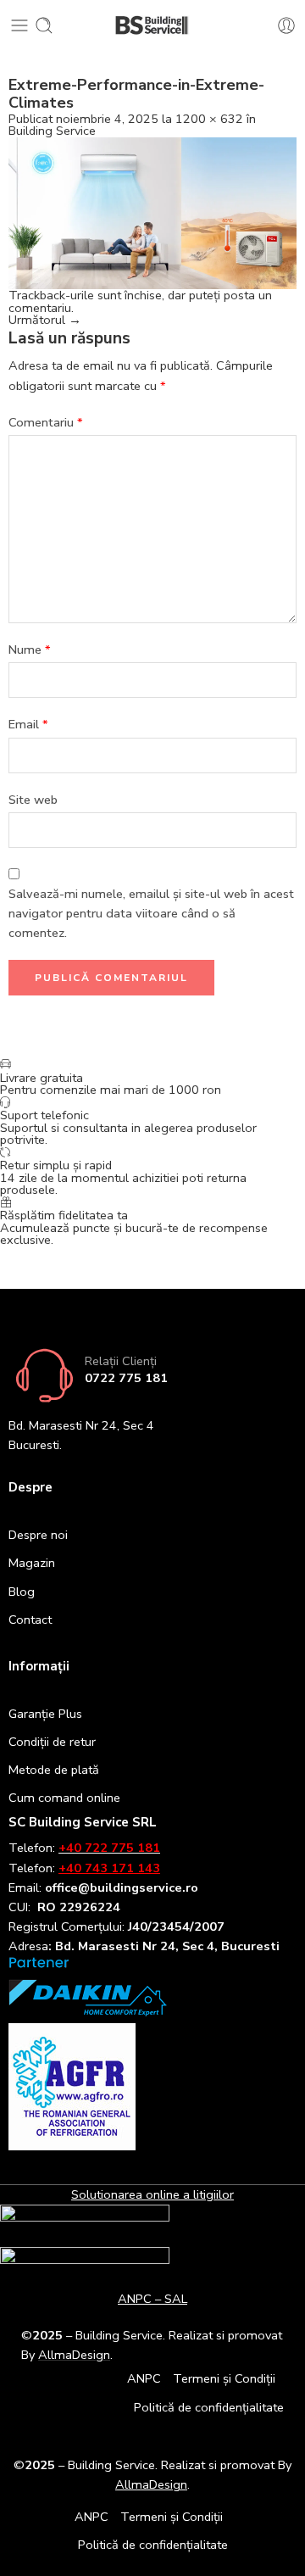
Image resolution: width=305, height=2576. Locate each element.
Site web (33, 800)
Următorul (45, 320)
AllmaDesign (151, 2484)
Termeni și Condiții (224, 2378)
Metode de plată (54, 1770)
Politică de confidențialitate (209, 2407)
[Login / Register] (286, 25)
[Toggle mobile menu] (19, 25)
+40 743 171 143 (109, 1868)
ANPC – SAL (152, 2299)
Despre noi (38, 1535)
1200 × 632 (209, 119)
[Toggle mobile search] (44, 25)
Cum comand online (64, 1798)
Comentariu (46, 422)
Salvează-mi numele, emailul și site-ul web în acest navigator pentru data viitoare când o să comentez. (151, 913)
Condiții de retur (52, 1742)
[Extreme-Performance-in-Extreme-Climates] (152, 212)
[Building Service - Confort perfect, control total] (153, 26)
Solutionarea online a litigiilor (152, 2194)
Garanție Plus (45, 1714)
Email (28, 724)
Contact (30, 1620)
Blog (22, 1592)
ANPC (144, 2378)
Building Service (52, 131)
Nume (30, 650)
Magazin (32, 1563)
